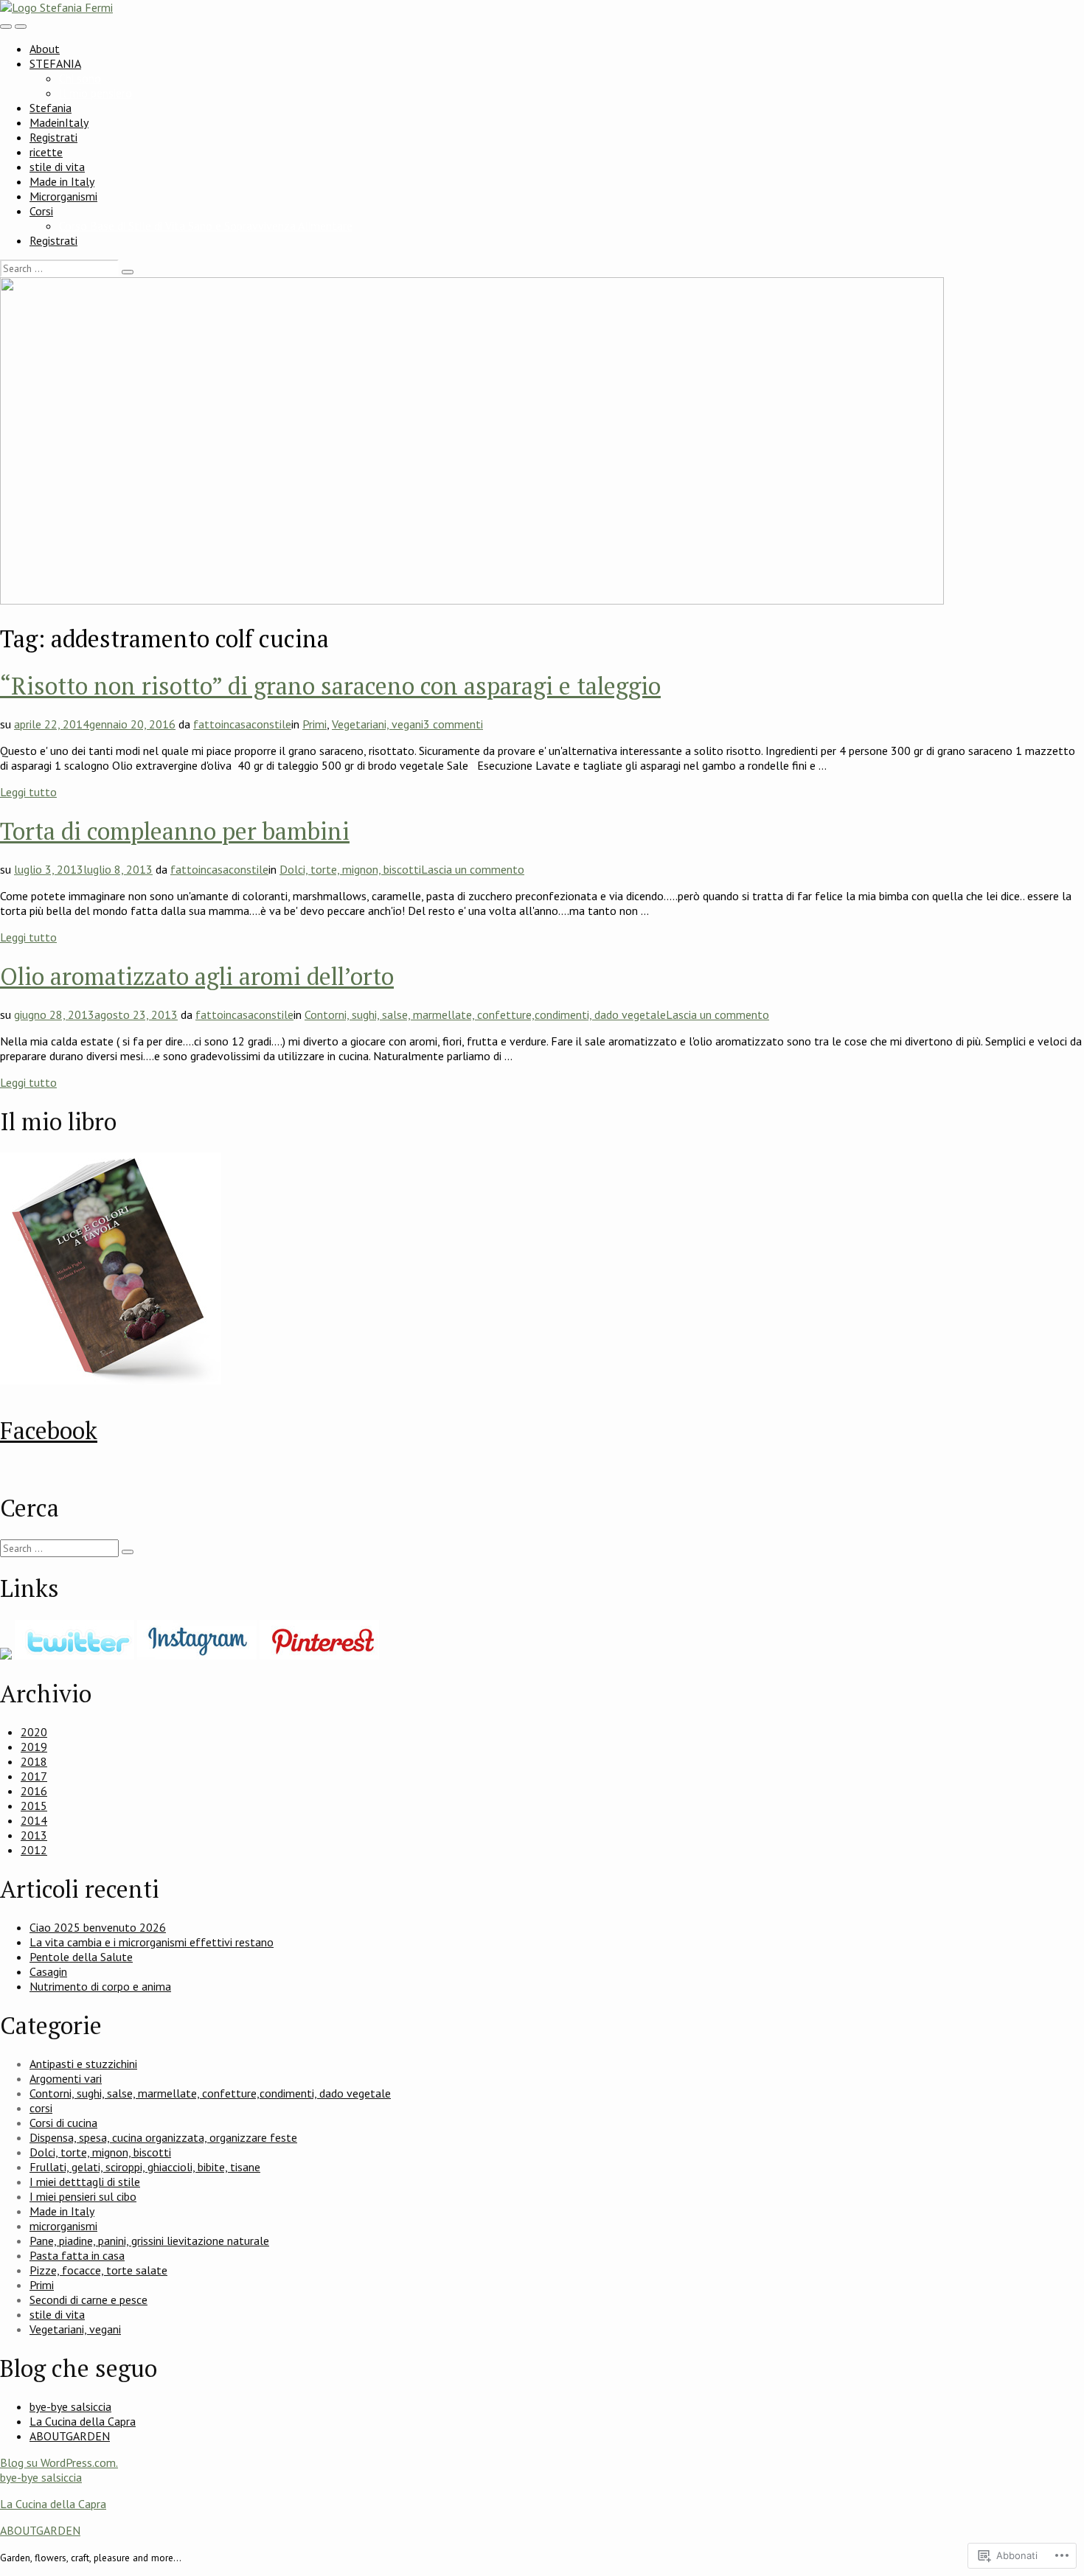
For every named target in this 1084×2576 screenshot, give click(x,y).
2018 (34, 1761)
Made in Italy (62, 181)
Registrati (53, 137)
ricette (46, 152)
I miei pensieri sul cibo (83, 2196)
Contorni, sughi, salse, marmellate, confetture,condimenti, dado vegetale (485, 1014)
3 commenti (453, 724)
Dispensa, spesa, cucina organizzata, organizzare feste (163, 2137)
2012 (34, 1850)
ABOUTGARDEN (70, 2436)
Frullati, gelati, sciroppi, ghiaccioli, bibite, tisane (145, 2167)
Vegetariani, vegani (378, 724)
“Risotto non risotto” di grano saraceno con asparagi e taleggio (330, 686)
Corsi (41, 211)
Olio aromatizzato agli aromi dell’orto (197, 976)
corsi (41, 2108)
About (45, 49)
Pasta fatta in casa (77, 2255)
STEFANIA (55, 63)
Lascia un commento (473, 869)
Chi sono (80, 78)
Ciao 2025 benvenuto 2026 (98, 1927)
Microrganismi (63, 196)
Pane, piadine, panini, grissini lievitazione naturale (149, 2241)
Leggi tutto (28, 792)
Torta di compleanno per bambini (175, 831)
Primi (315, 724)
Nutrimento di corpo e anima (100, 1986)
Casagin (48, 1971)
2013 (34, 1835)
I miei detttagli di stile (85, 2182)
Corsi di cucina (63, 2123)
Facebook (49, 1430)
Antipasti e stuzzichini (83, 2064)
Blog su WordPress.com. (59, 2462)
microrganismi (63, 2226)
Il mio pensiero (95, 93)
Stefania (51, 108)
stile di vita (57, 167)
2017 (34, 1776)
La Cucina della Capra (83, 2421)
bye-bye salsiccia (70, 2406)
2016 (34, 1791)
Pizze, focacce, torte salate (98, 2270)
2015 (34, 1806)
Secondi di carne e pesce (88, 2300)
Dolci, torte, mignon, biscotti (350, 869)
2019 (34, 1747)
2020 (34, 1732)
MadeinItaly (59, 122)
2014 (34, 1820)
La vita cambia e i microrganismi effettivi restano (152, 1942)
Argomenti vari (66, 2078)
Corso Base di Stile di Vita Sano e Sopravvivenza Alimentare (206, 226)
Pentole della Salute (81, 1957)
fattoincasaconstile (242, 724)
